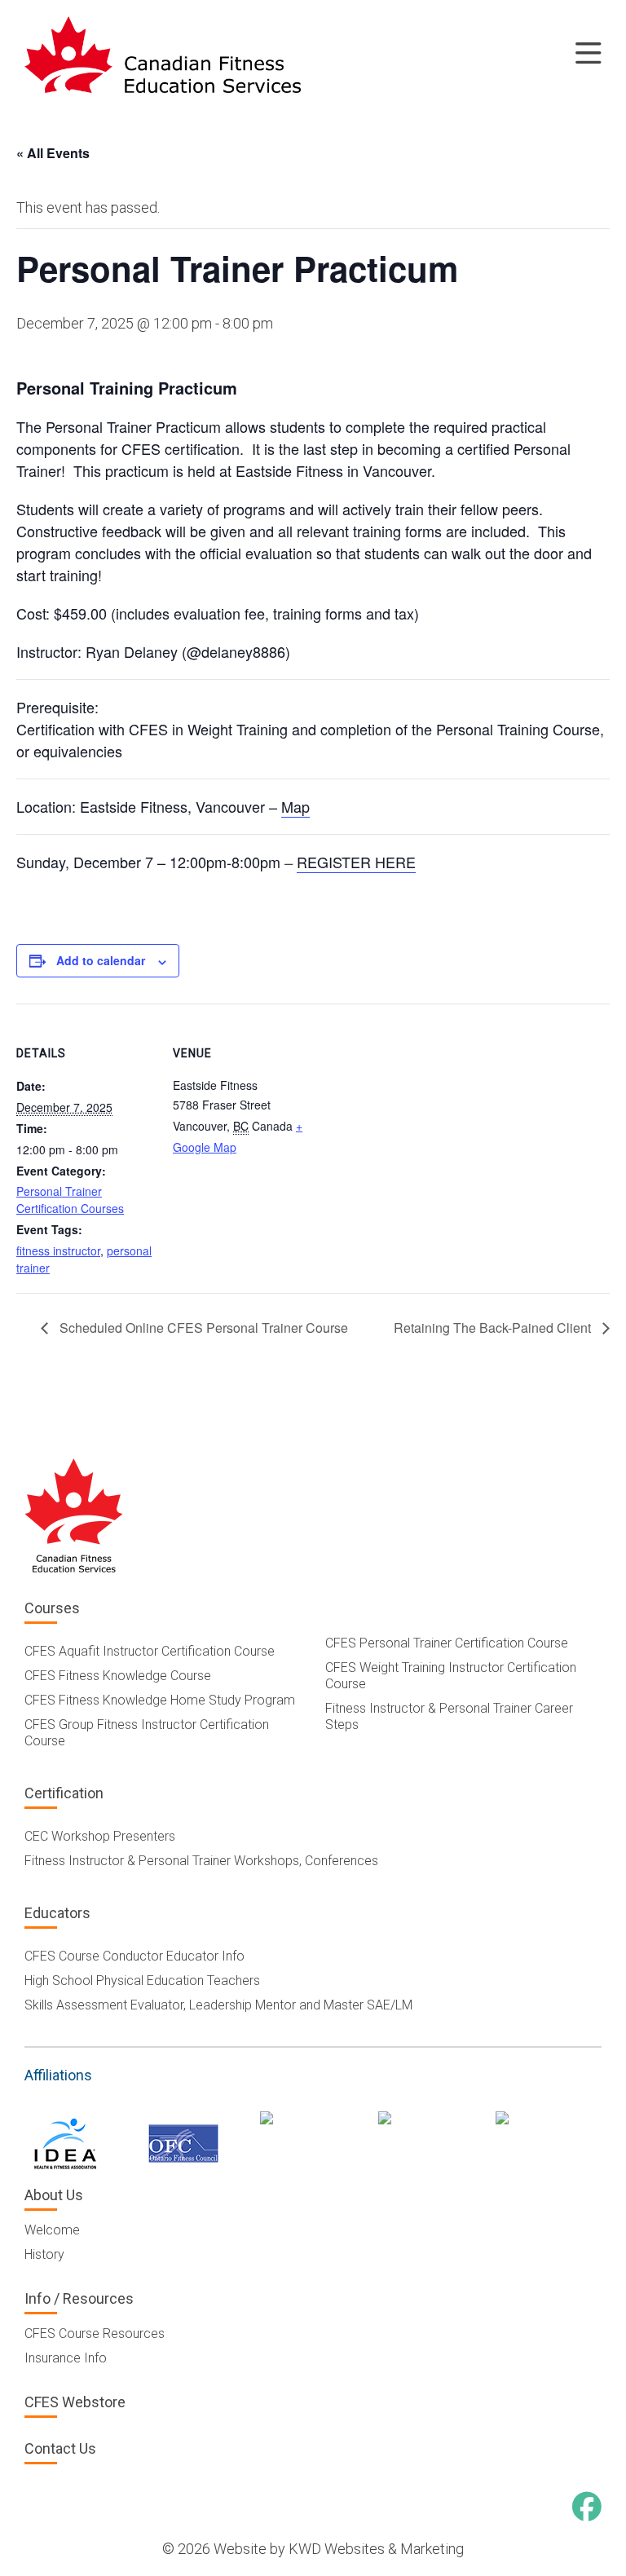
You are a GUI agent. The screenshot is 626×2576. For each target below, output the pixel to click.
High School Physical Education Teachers (142, 1981)
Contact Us (60, 2448)
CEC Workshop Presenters (100, 1836)
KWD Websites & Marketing (376, 2549)
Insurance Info (66, 2358)
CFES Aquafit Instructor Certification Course (150, 1651)
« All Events (53, 153)
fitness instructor (58, 1251)
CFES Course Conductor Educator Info (134, 1956)
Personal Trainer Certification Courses (70, 1200)
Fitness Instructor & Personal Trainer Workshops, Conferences (201, 1861)
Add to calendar (101, 960)
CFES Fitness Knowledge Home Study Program (160, 1700)
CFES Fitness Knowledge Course (118, 1676)
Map (295, 806)
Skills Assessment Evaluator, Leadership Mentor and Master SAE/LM (218, 2005)
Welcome (52, 2230)
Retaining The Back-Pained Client (494, 1328)
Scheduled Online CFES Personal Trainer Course (202, 1328)
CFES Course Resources (95, 2333)
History (44, 2254)
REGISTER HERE (356, 862)
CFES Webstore (75, 2402)
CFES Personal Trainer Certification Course (447, 1643)
